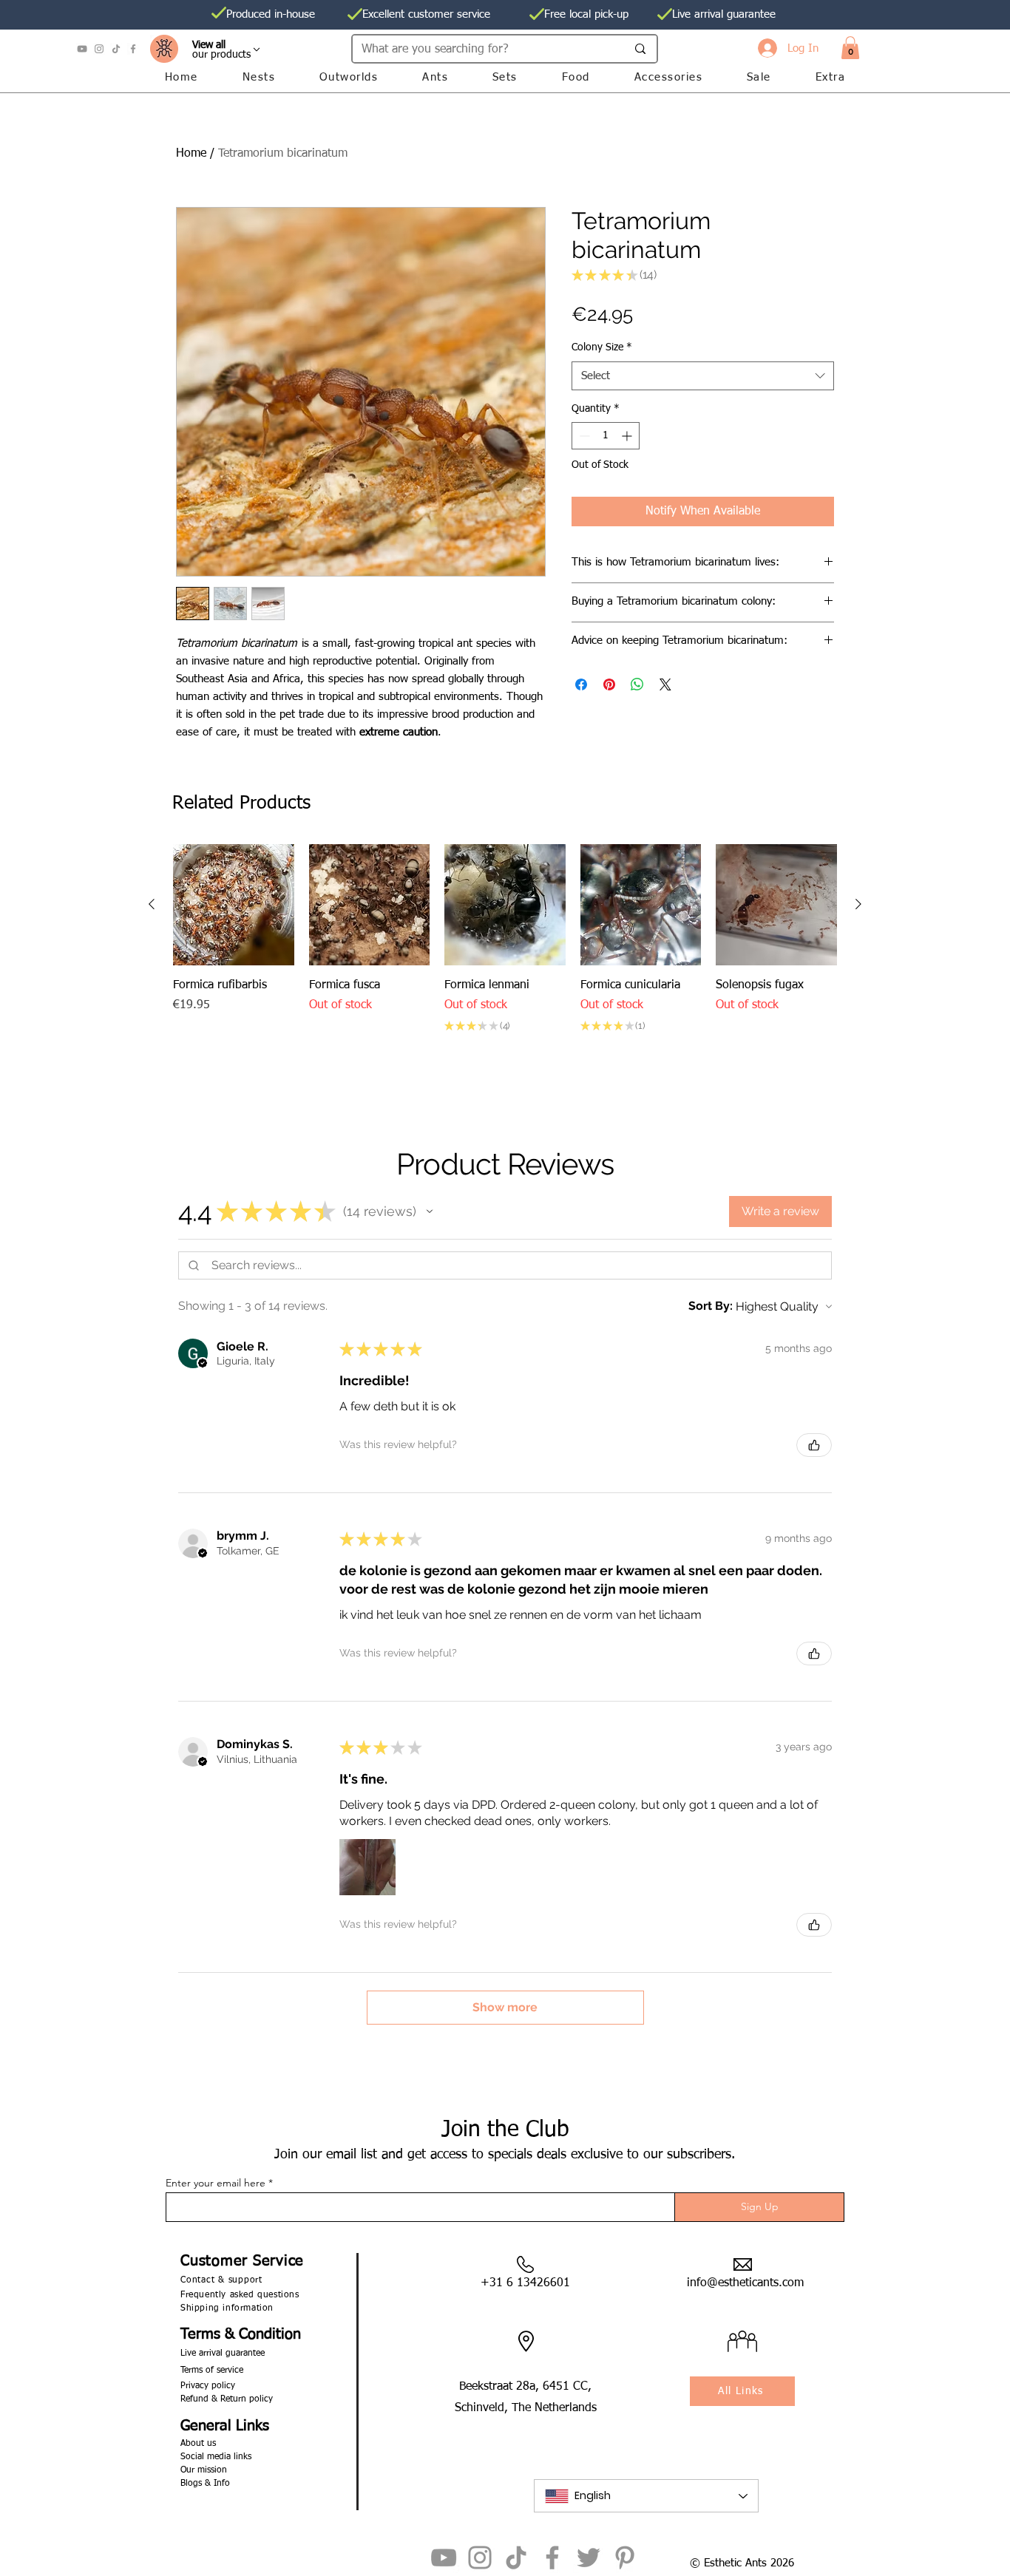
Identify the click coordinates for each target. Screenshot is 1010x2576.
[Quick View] (234, 905)
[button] (850, 48)
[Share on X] (665, 684)
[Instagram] (99, 49)
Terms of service (212, 2371)
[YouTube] (82, 49)
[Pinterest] (625, 2558)
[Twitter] (589, 2558)
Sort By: (711, 1306)
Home (191, 154)
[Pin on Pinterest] (609, 684)
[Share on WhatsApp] (637, 684)
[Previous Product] (152, 904)
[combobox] (703, 376)
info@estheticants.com (745, 2283)
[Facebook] (133, 49)
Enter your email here (216, 2183)
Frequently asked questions (240, 2295)
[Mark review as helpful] (814, 1445)
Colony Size (602, 347)
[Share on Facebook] (581, 684)
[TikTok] (116, 49)
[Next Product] (858, 904)
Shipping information (227, 2308)
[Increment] (628, 436)
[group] (505, 949)
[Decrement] (583, 436)
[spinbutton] (606, 436)
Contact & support (221, 2280)
